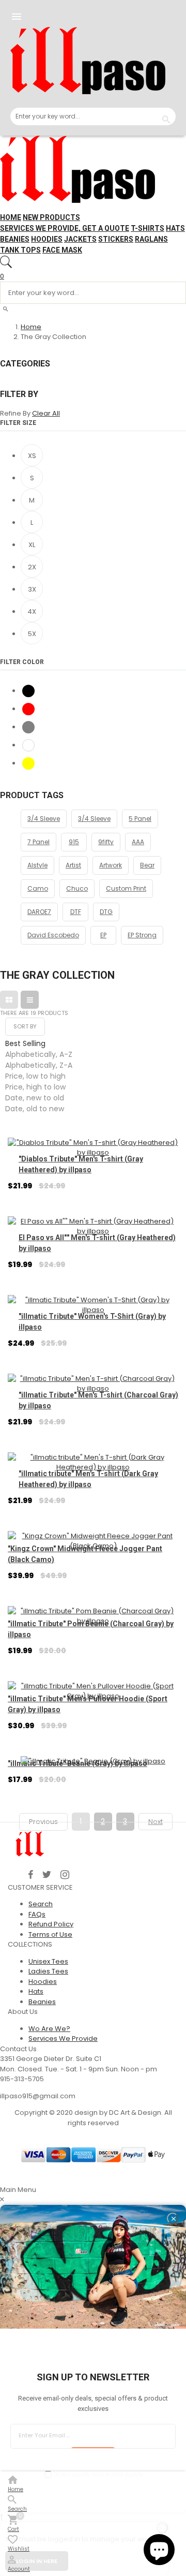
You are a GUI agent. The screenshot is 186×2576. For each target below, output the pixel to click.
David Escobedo (53, 935)
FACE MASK (62, 250)
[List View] (30, 1000)
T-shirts (148, 228)
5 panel (140, 819)
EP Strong (142, 935)
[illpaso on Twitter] (47, 1875)
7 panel (38, 842)
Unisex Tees (48, 1961)
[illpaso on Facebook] (31, 1875)
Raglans (151, 239)
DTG (106, 912)
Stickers (116, 239)
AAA (138, 842)
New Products (51, 217)
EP (103, 935)
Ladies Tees (48, 1971)
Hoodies (47, 239)
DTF (76, 912)
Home (11, 217)
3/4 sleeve (94, 819)
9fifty (106, 842)
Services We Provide (63, 2038)
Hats (175, 228)
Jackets (80, 239)
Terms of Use (50, 1934)
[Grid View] (9, 1000)
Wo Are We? (49, 2029)
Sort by (25, 1026)
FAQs (37, 1914)
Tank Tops (20, 250)
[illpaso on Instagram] (65, 1875)
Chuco (77, 888)
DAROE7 (39, 912)
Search (41, 1904)
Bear (147, 865)
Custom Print (126, 888)
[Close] (173, 2218)
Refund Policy (51, 1924)
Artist (73, 865)
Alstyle (37, 865)
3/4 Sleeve (44, 819)
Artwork (111, 865)
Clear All (46, 413)
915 (74, 842)
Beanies (15, 239)
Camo (38, 888)
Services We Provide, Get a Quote (65, 228)
